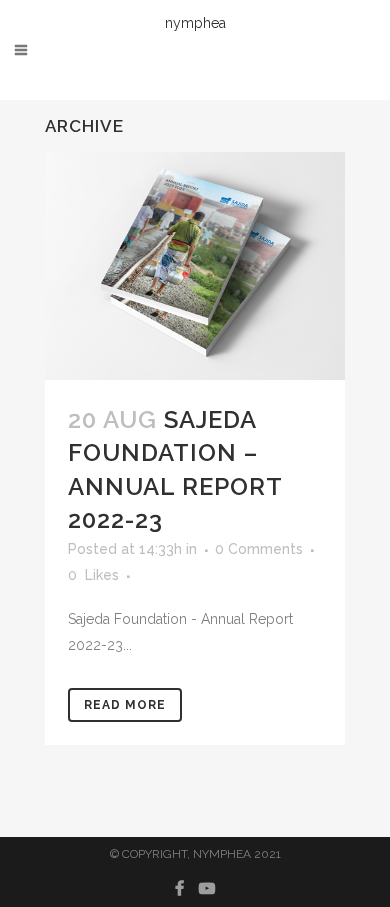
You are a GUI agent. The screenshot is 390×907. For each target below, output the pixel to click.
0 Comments (259, 549)
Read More (125, 705)
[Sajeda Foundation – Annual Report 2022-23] (195, 266)
